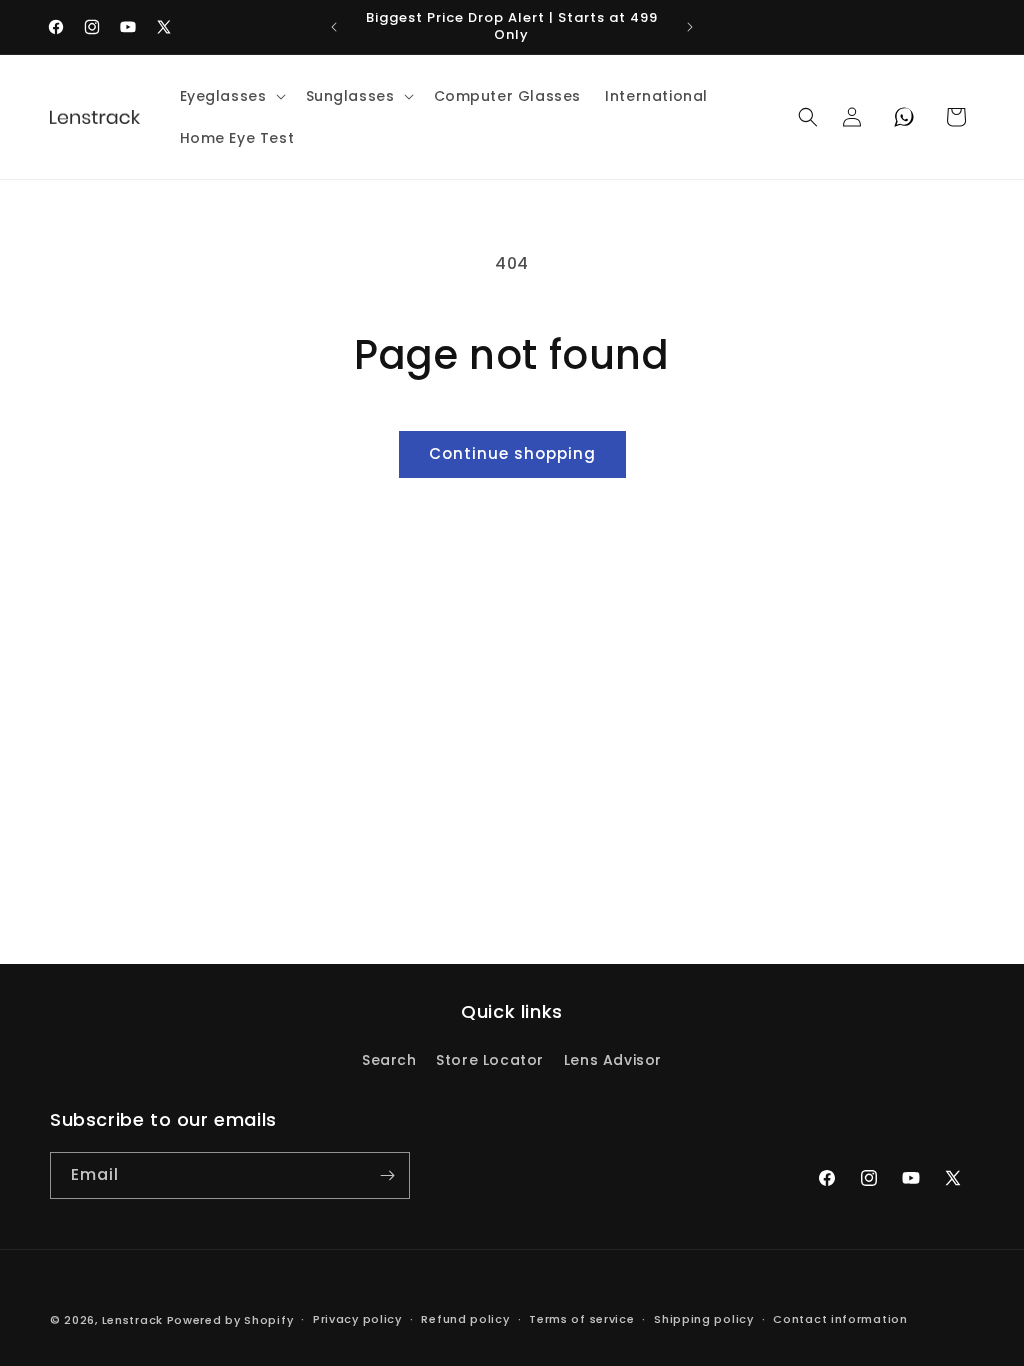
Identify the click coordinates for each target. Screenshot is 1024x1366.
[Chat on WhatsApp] (904, 117)
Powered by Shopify (230, 1320)
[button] (231, 96)
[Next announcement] (690, 27)
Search (389, 1060)
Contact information (840, 1319)
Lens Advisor (613, 1060)
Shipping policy (704, 1319)
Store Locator (490, 1060)
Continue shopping (512, 453)
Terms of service (581, 1319)
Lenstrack (132, 1320)
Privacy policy (357, 1319)
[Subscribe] (387, 1175)
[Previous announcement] (334, 27)
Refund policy (465, 1319)
